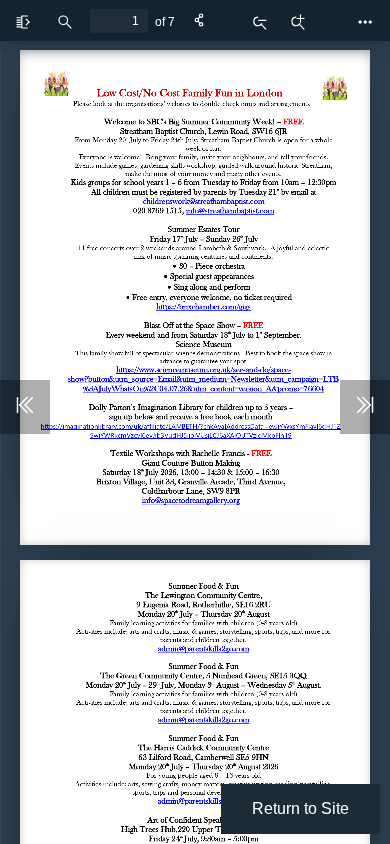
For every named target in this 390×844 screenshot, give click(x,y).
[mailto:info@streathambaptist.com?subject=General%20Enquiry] (229, 210)
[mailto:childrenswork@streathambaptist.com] (203, 201)
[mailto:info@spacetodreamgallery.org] (191, 500)
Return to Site (300, 808)
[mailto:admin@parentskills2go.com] (203, 648)
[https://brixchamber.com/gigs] (203, 306)
